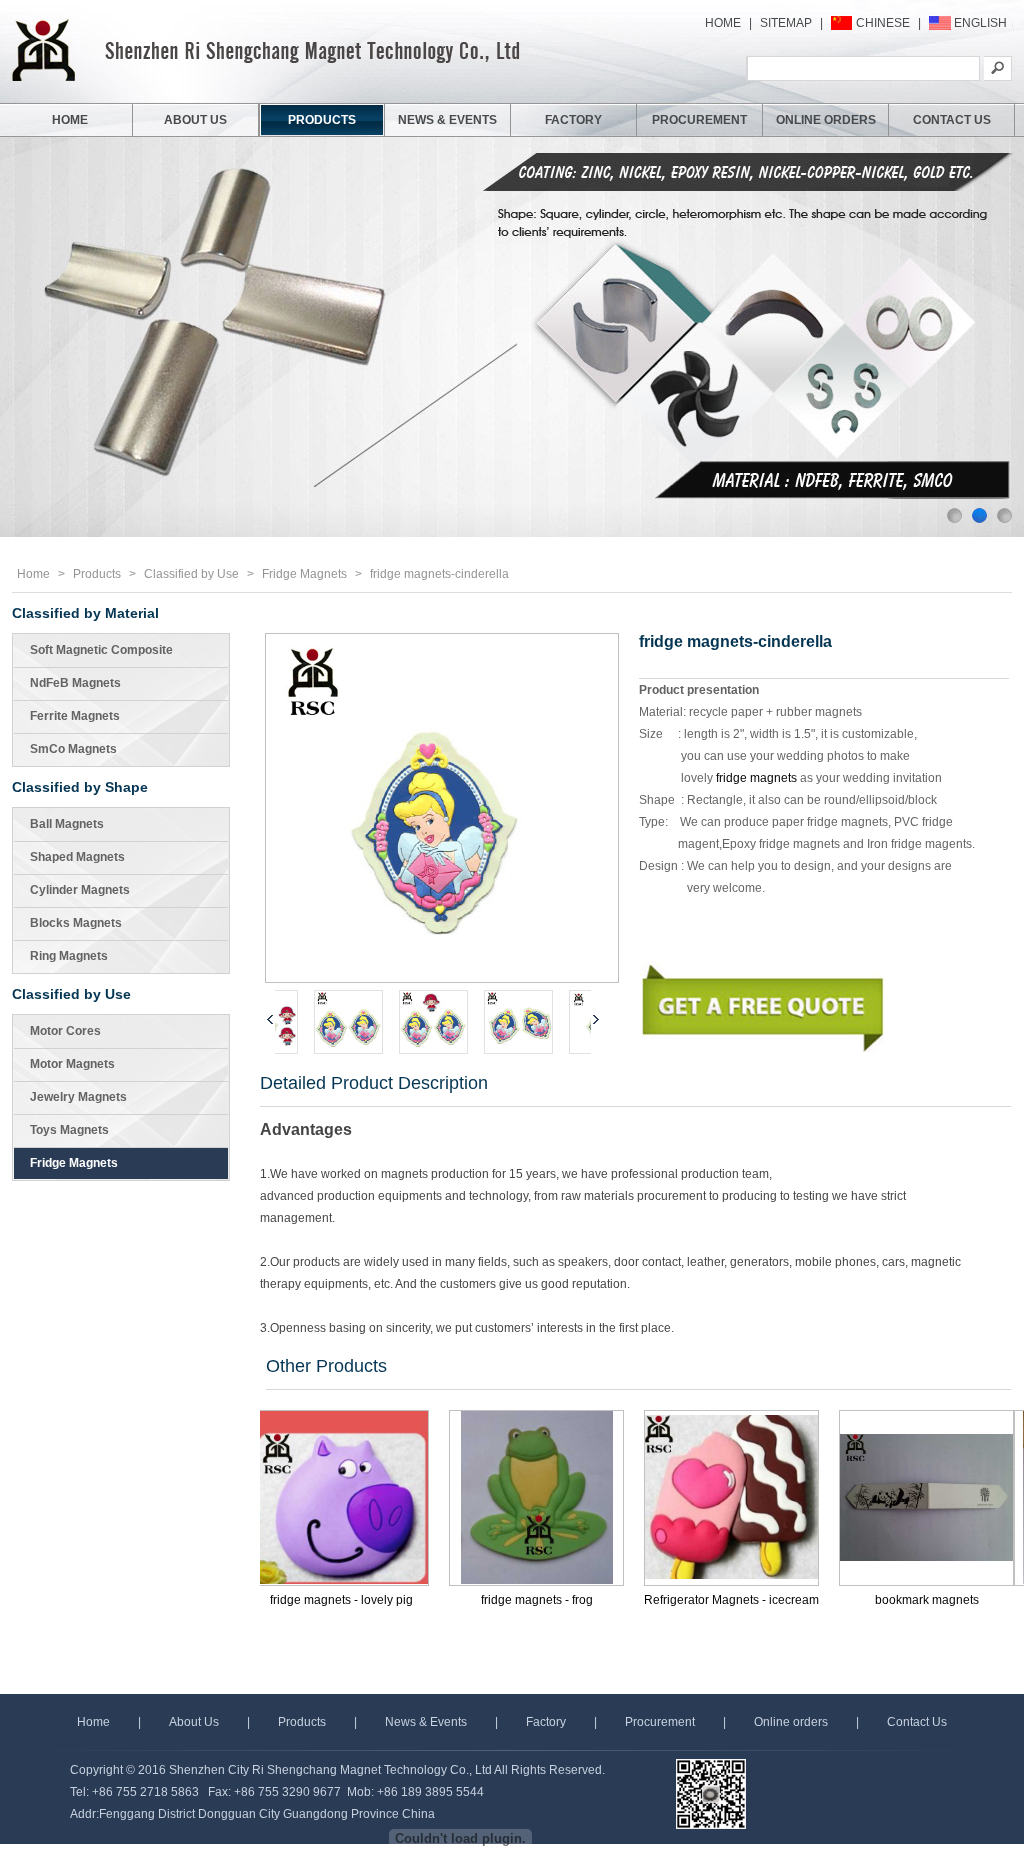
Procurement (660, 1722)
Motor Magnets (72, 1064)
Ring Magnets (69, 956)
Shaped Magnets (77, 857)
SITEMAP (786, 23)
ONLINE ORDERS (826, 120)
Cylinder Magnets (80, 890)
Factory (546, 1722)
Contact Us (917, 1722)
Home (33, 574)
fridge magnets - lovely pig (273, 1600)
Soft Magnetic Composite (101, 650)
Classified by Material (85, 613)
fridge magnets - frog (469, 1600)
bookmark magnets (859, 1600)
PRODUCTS (322, 120)
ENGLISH (980, 23)
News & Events (426, 1722)
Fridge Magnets (304, 574)
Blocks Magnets (76, 923)
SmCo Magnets (73, 749)
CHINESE (883, 23)
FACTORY (573, 120)
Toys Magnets (69, 1130)
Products (97, 574)
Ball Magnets (67, 824)
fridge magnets (756, 778)
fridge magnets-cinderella (439, 574)
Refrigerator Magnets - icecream (663, 1600)
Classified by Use (191, 574)
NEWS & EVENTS (447, 120)
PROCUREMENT (699, 120)
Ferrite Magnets (75, 716)
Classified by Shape (80, 787)
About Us (194, 1722)
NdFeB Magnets (75, 683)
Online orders (791, 1722)
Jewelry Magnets (78, 1097)
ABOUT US (195, 120)
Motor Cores (65, 1031)
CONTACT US (952, 120)
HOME (723, 23)
